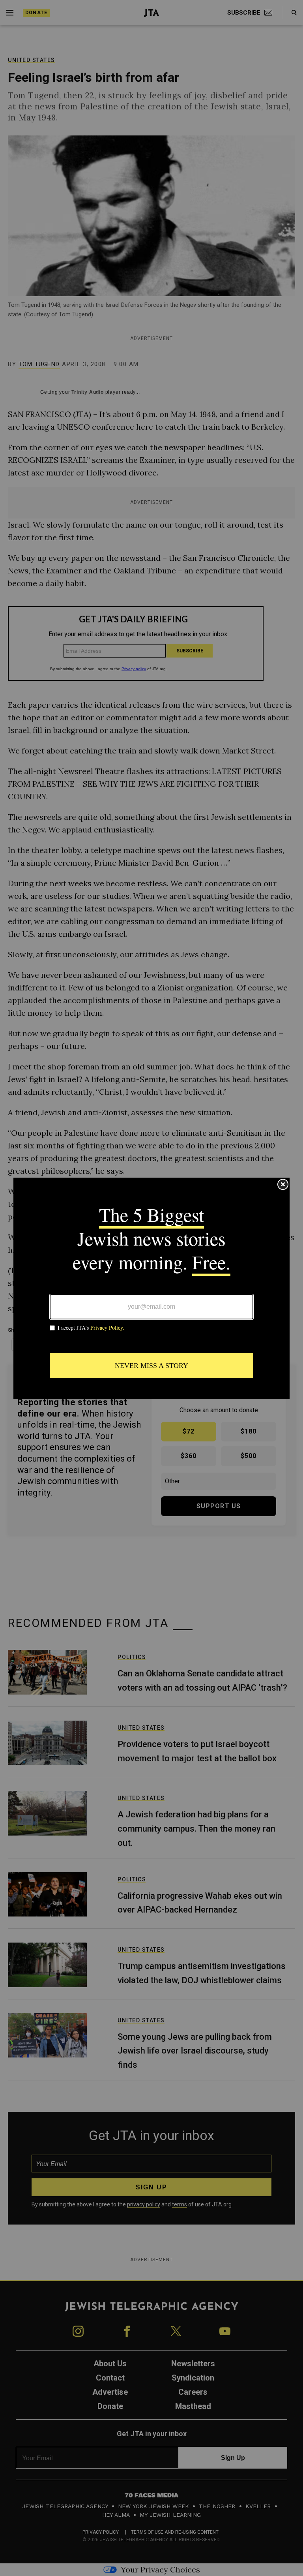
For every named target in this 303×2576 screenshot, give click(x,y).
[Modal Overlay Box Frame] (151, 1288)
